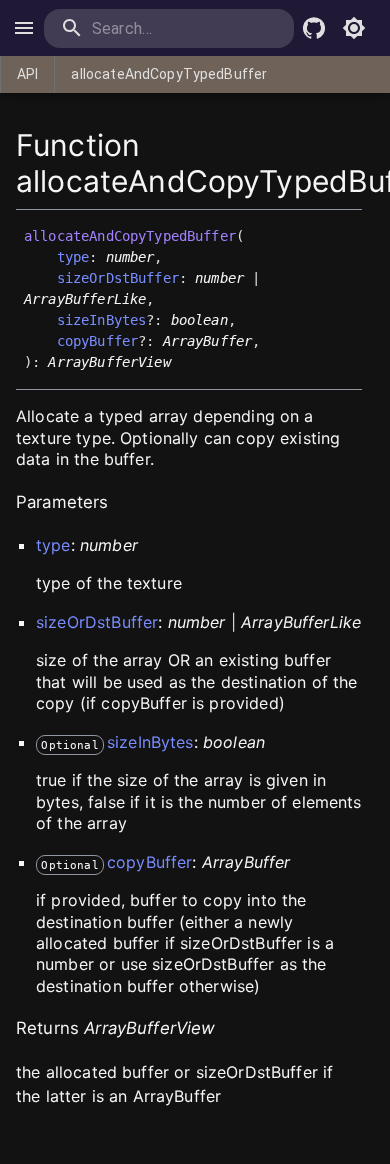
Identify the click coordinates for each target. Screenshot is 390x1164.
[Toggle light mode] (354, 28)
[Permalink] (182, 363)
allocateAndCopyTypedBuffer (169, 74)
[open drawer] (24, 28)
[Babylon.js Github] (314, 28)
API (27, 74)
